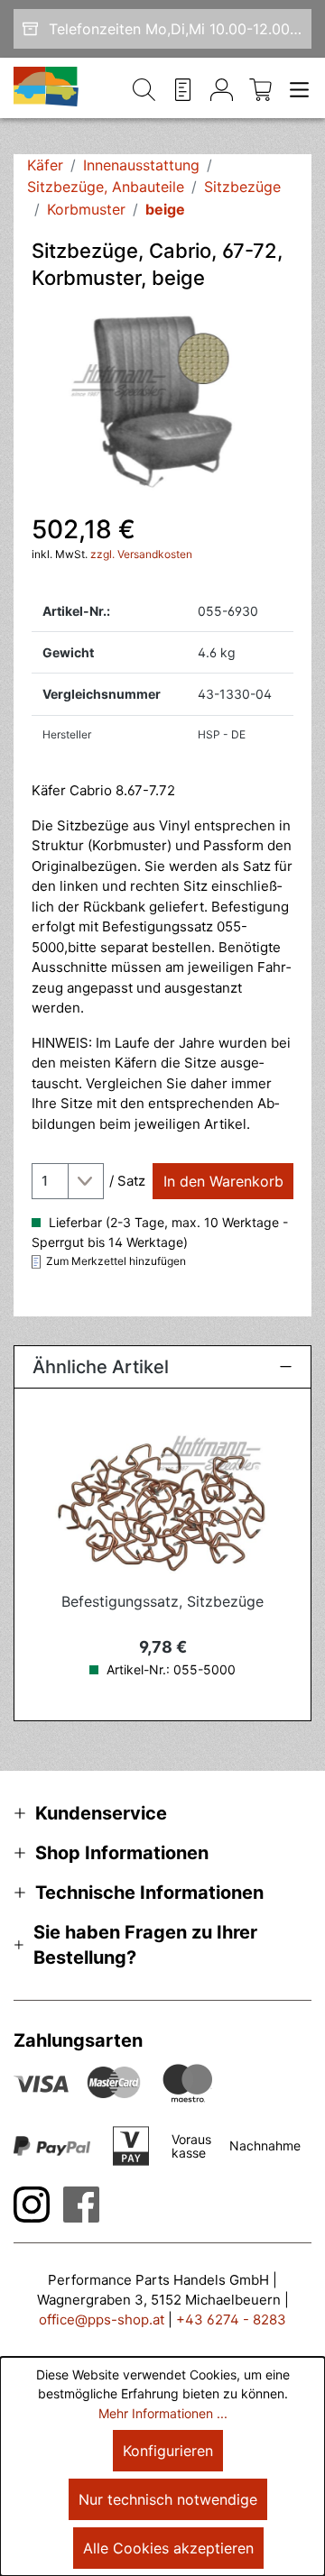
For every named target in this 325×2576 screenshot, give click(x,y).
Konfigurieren (168, 2451)
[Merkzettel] (183, 88)
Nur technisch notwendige (168, 2499)
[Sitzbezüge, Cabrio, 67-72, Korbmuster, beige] (162, 401)
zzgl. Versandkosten (141, 554)
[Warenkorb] (260, 88)
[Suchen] (144, 88)
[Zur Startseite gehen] (47, 88)
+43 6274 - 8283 (231, 2319)
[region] (162, 401)
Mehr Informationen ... (163, 2413)
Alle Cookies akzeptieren (168, 2548)
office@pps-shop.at (102, 2319)
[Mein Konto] (222, 88)
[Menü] (296, 88)
